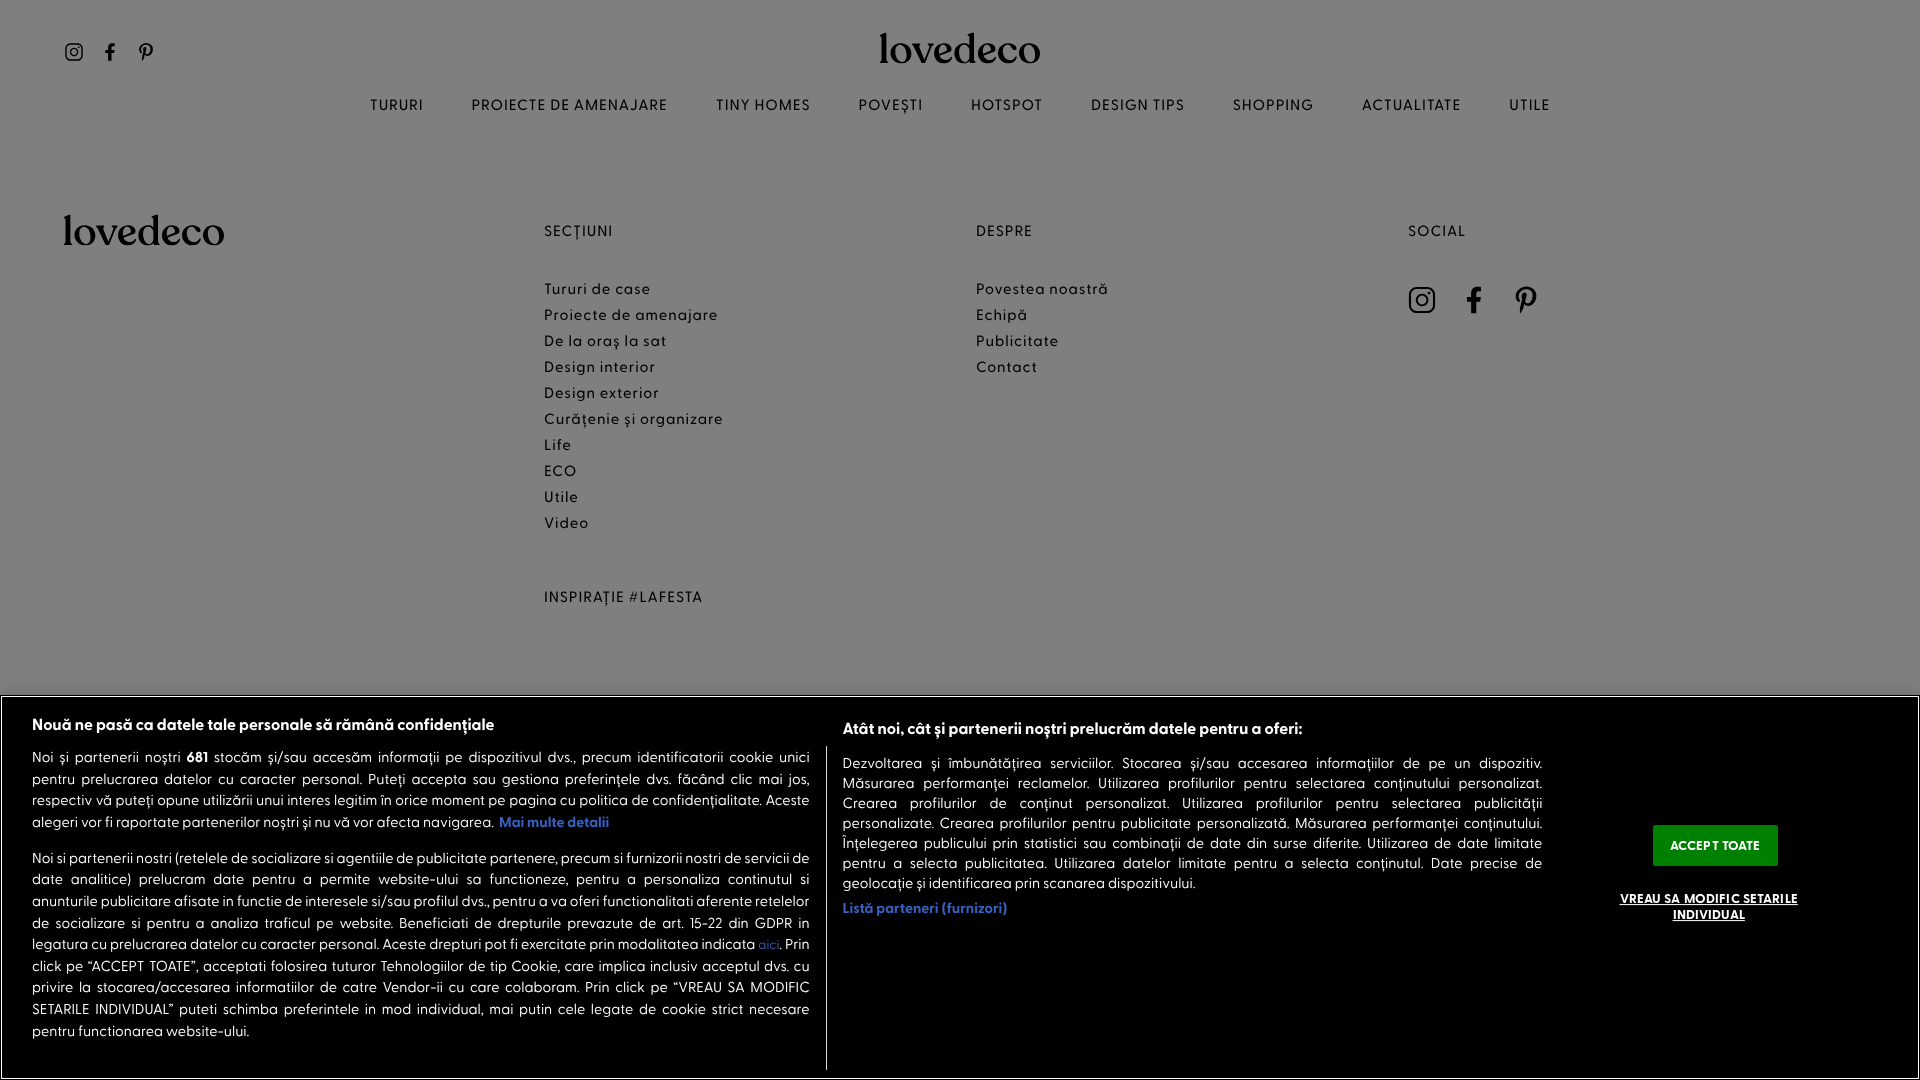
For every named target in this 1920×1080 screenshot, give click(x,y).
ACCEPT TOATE (1715, 845)
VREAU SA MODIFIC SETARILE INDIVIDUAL (1709, 906)
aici (768, 944)
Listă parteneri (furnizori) (925, 907)
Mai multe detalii (554, 821)
